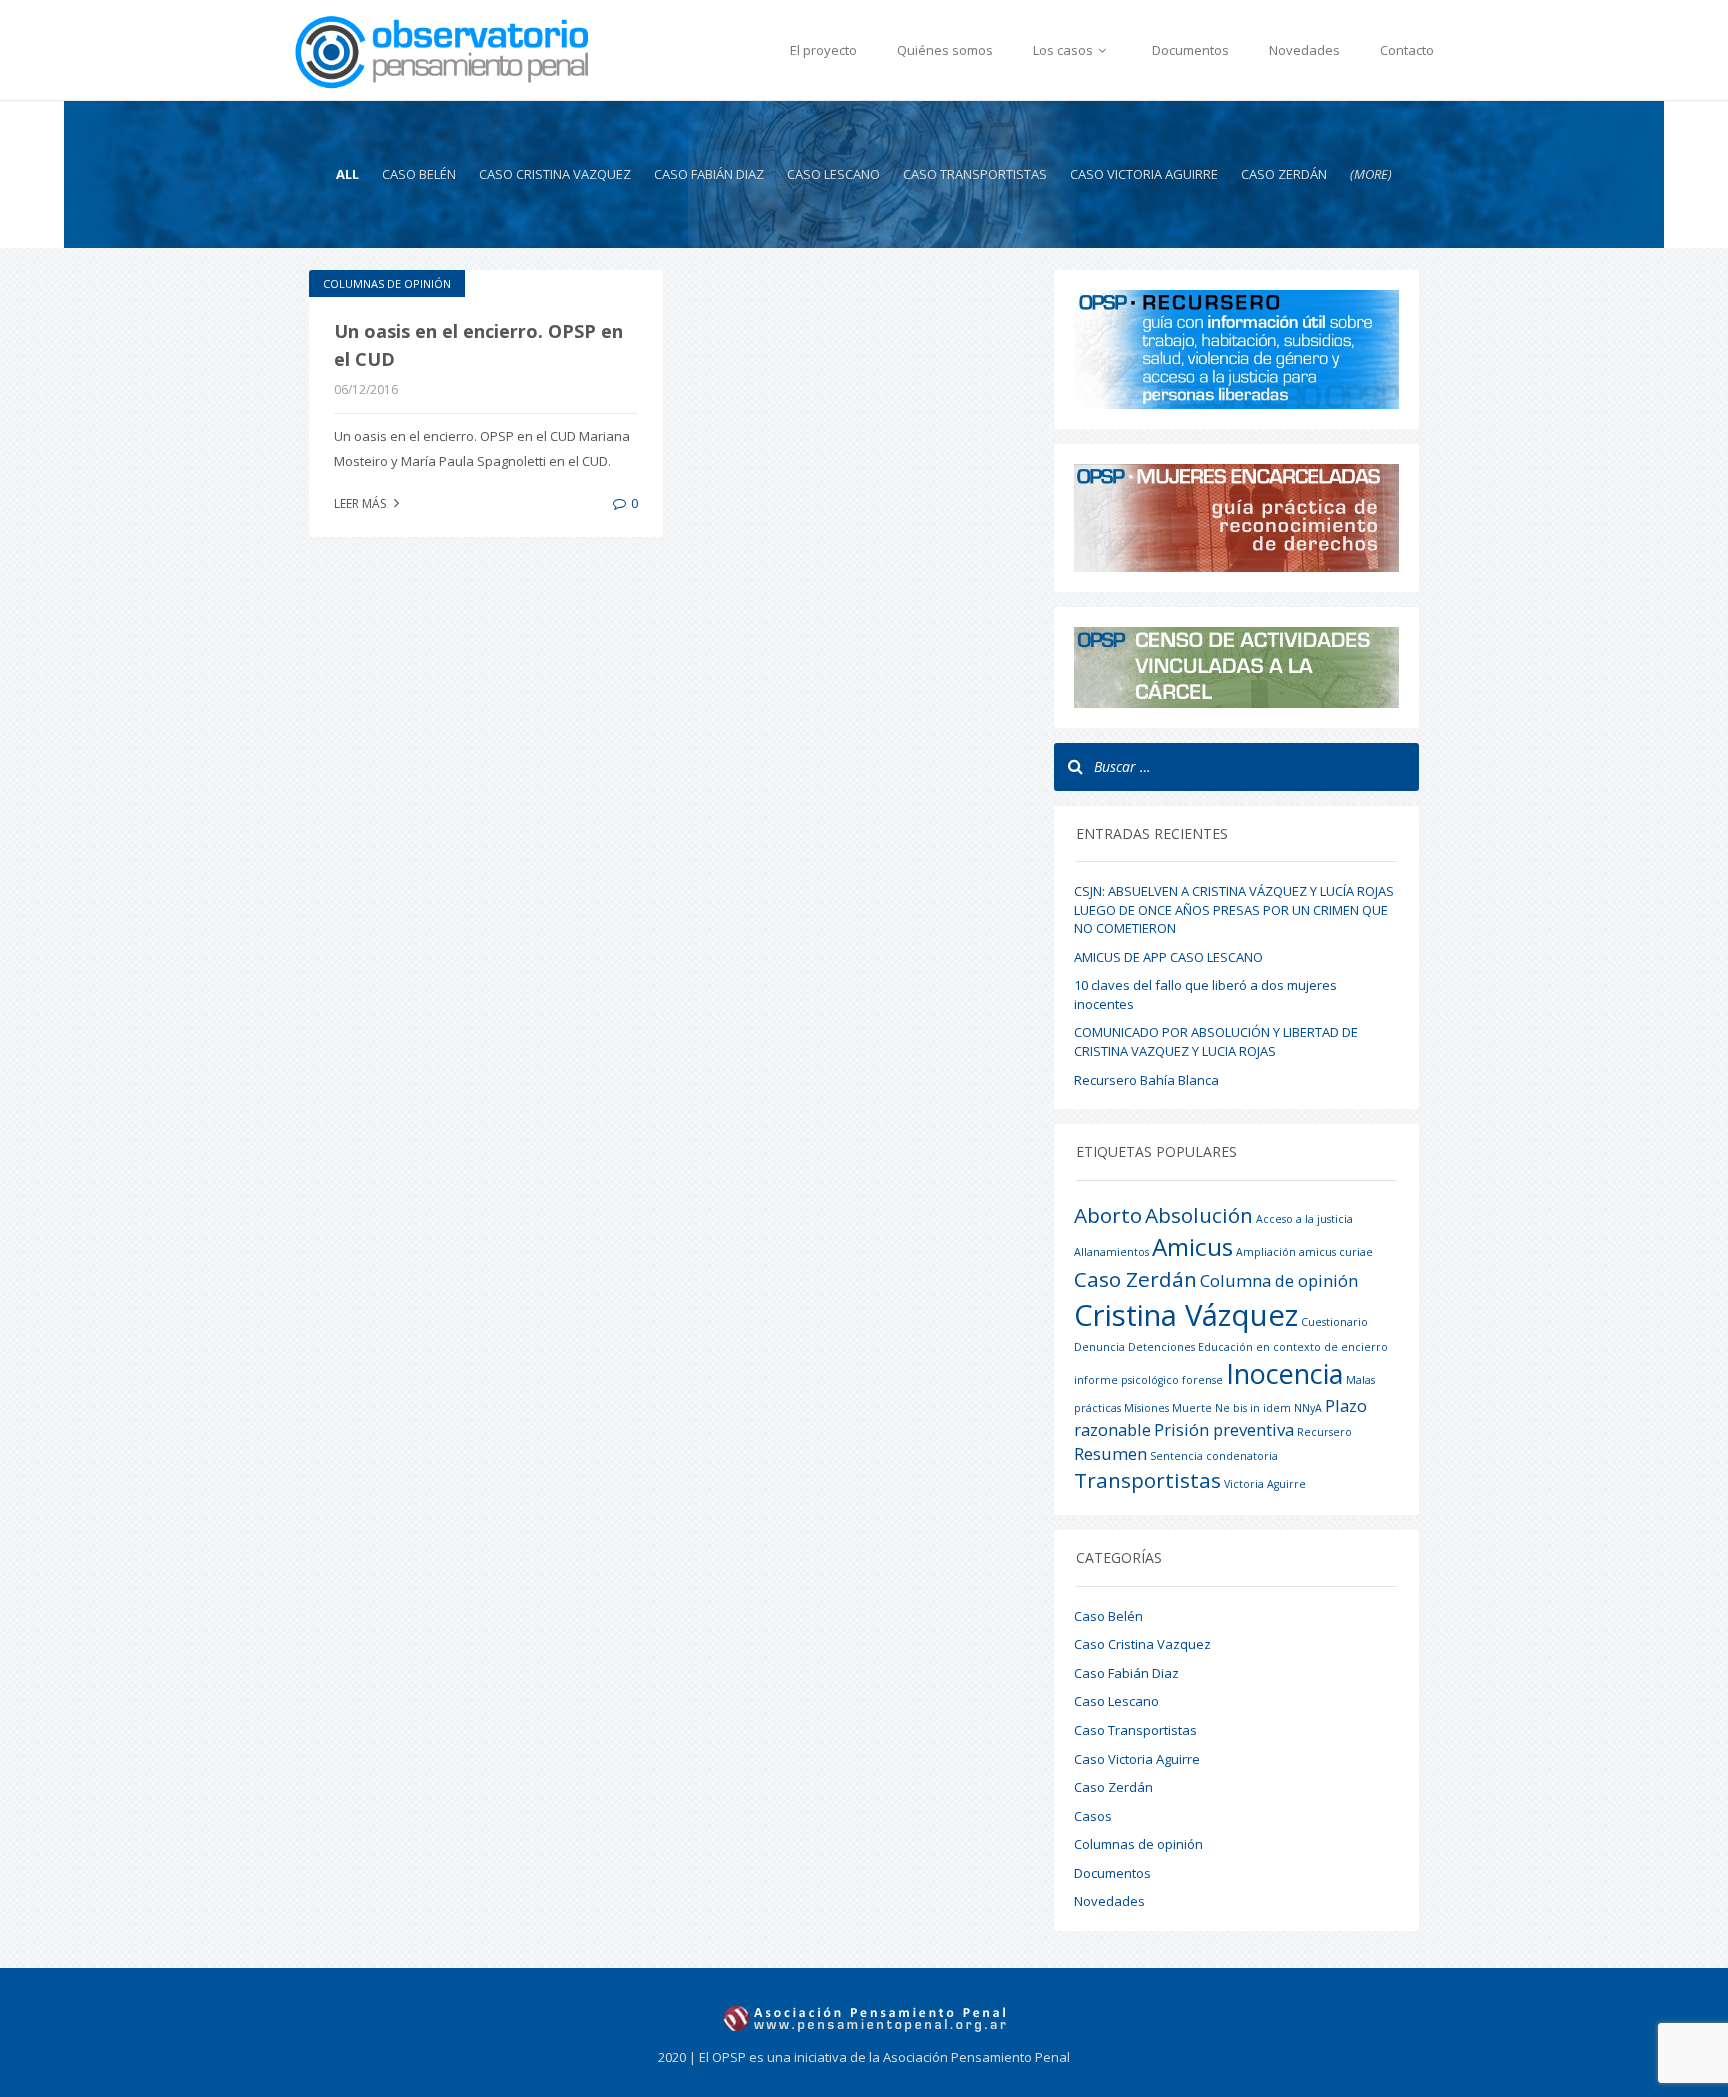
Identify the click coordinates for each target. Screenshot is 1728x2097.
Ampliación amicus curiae (1304, 1252)
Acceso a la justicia (1304, 1219)
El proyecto (823, 50)
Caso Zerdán (1284, 174)
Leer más (361, 503)
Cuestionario (1334, 1322)
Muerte (1192, 1408)
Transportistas (1147, 1480)
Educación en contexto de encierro (1293, 1347)
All (347, 174)
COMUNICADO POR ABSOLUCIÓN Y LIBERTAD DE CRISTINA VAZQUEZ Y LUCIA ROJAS (1216, 1041)
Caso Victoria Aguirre (1144, 174)
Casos (1093, 1816)
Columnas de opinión (387, 283)
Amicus (1192, 1246)
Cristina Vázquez (1186, 1315)
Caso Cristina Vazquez (555, 174)
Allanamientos (1111, 1252)
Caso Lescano (833, 174)
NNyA (1308, 1408)
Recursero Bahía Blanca (1146, 1080)
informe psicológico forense (1148, 1380)
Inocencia (1284, 1373)
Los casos (1064, 50)
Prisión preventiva (1224, 1429)
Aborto (1108, 1215)
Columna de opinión (1279, 1280)
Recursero (1324, 1432)
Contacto (1407, 50)
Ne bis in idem (1253, 1408)
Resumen (1110, 1453)
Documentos (1190, 50)
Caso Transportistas (975, 174)
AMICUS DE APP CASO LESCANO (1168, 957)
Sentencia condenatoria (1214, 1456)
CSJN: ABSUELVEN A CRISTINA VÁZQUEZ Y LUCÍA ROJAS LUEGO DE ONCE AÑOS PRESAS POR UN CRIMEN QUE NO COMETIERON (1234, 909)
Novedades (1304, 50)
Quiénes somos (945, 50)
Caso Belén (419, 174)
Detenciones (1161, 1347)
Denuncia (1099, 1347)
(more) (1371, 174)
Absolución (1199, 1215)
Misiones (1146, 1408)
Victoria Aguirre (1265, 1484)
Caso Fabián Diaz (709, 174)
